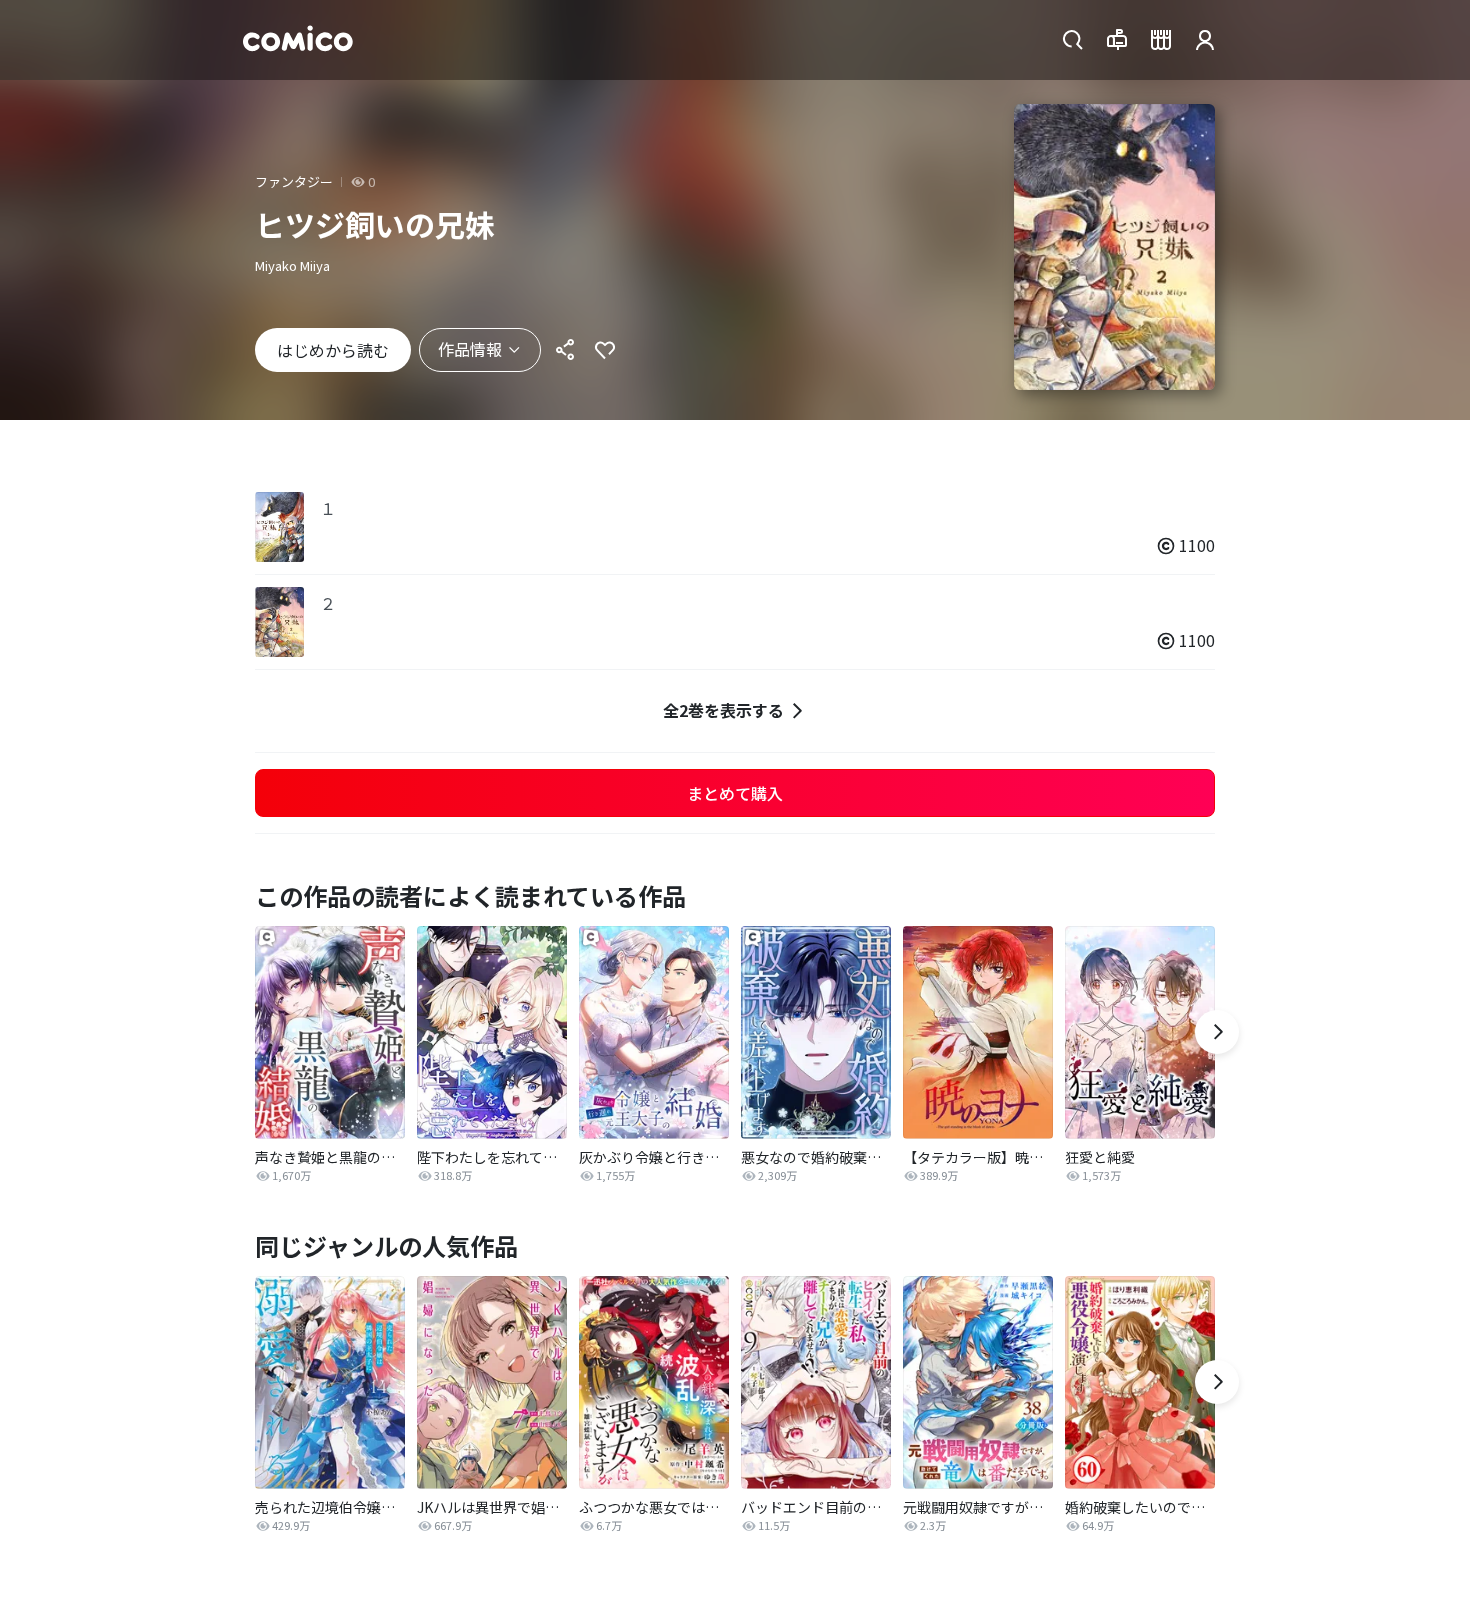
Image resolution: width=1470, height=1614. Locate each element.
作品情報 (470, 349)
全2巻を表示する (723, 710)
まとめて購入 (735, 793)
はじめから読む (333, 350)
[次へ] (1217, 1032)
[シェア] (565, 350)
